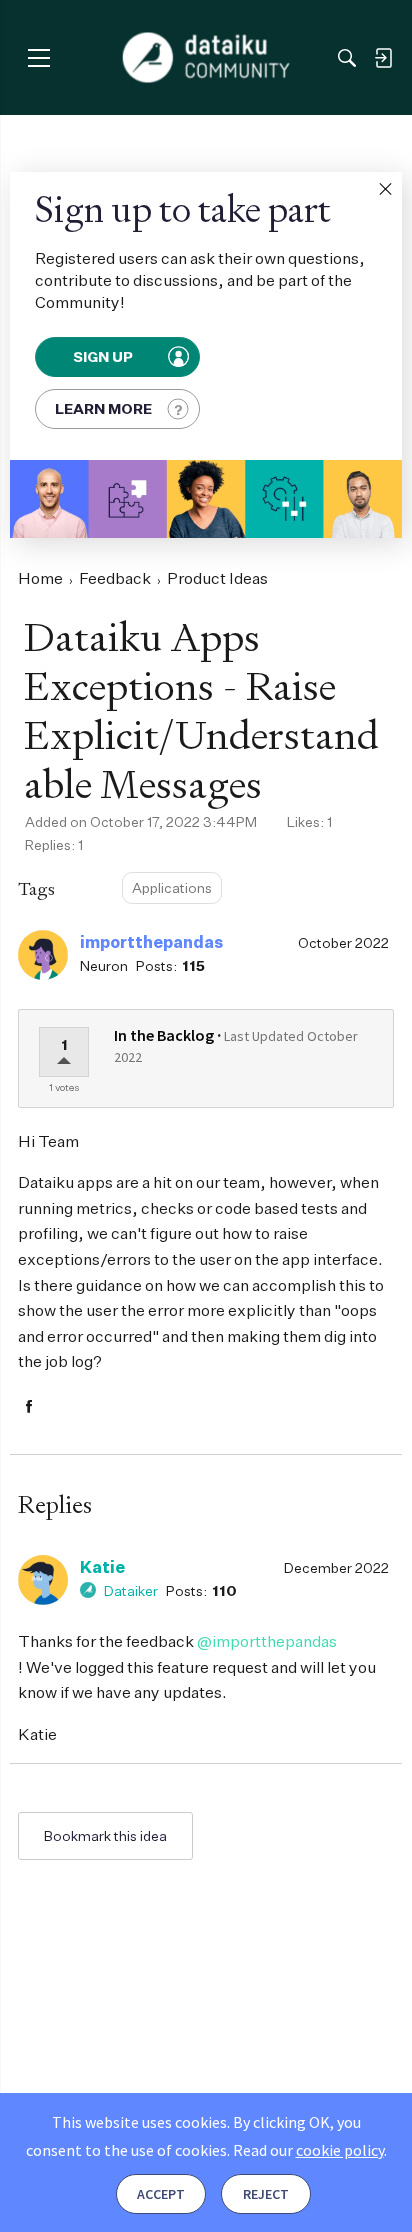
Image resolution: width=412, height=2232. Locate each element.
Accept (161, 2194)
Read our (308, 2150)
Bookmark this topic (105, 1836)
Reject (266, 2194)
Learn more (103, 408)
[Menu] (38, 57)
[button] (385, 189)
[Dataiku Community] (206, 58)
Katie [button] (102, 1567)
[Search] (347, 58)
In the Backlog (164, 1035)
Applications (172, 887)
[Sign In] (383, 58)
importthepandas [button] (151, 942)
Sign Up (103, 357)
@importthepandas (267, 1641)
